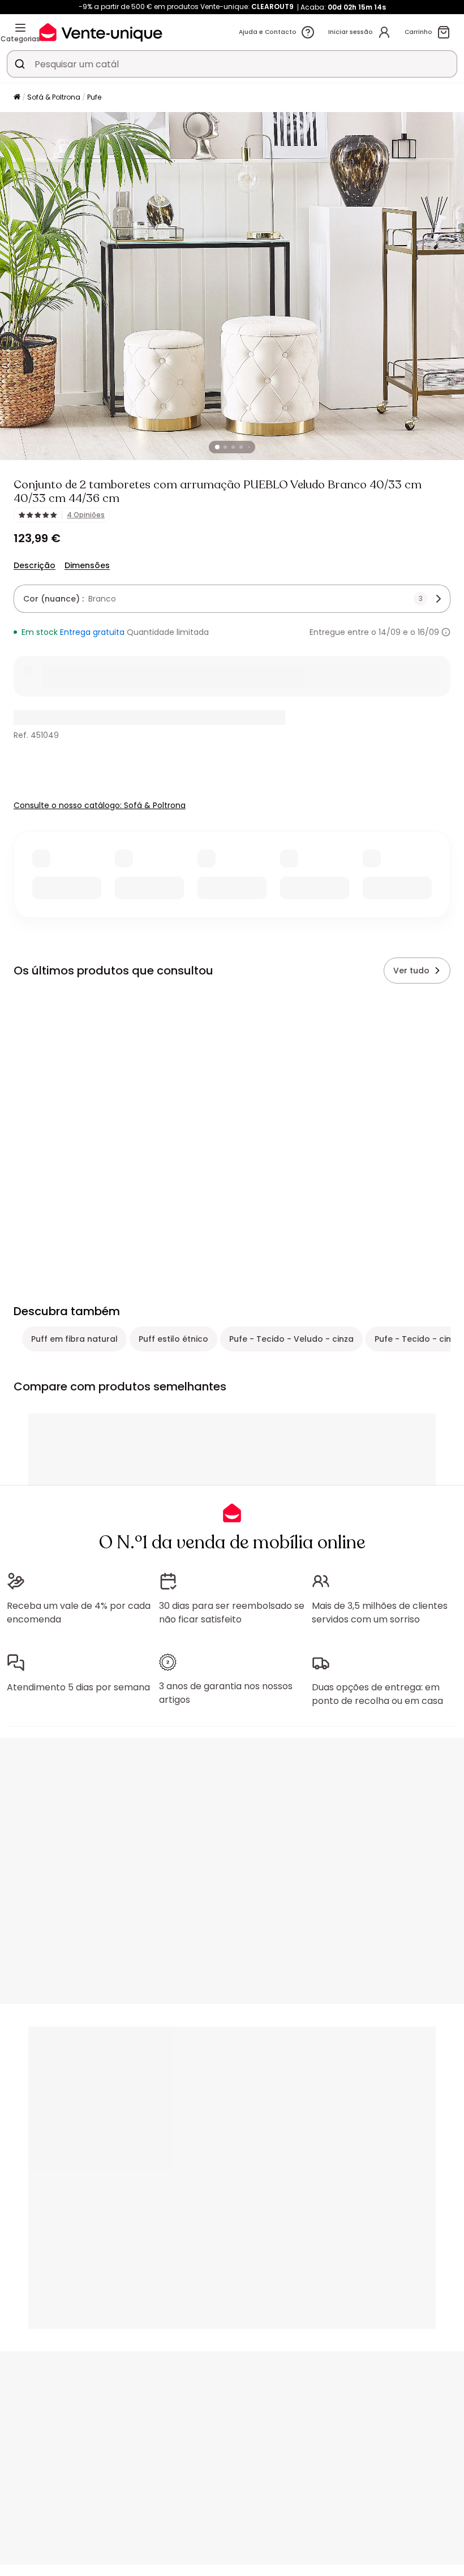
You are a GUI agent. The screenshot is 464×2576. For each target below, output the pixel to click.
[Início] (17, 98)
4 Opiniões (86, 515)
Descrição (35, 565)
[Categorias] (20, 28)
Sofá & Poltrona (54, 97)
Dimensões (87, 565)
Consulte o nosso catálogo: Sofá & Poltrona (100, 805)
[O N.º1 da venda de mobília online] (101, 32)
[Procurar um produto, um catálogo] (20, 64)
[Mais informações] (446, 632)
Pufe (94, 97)
